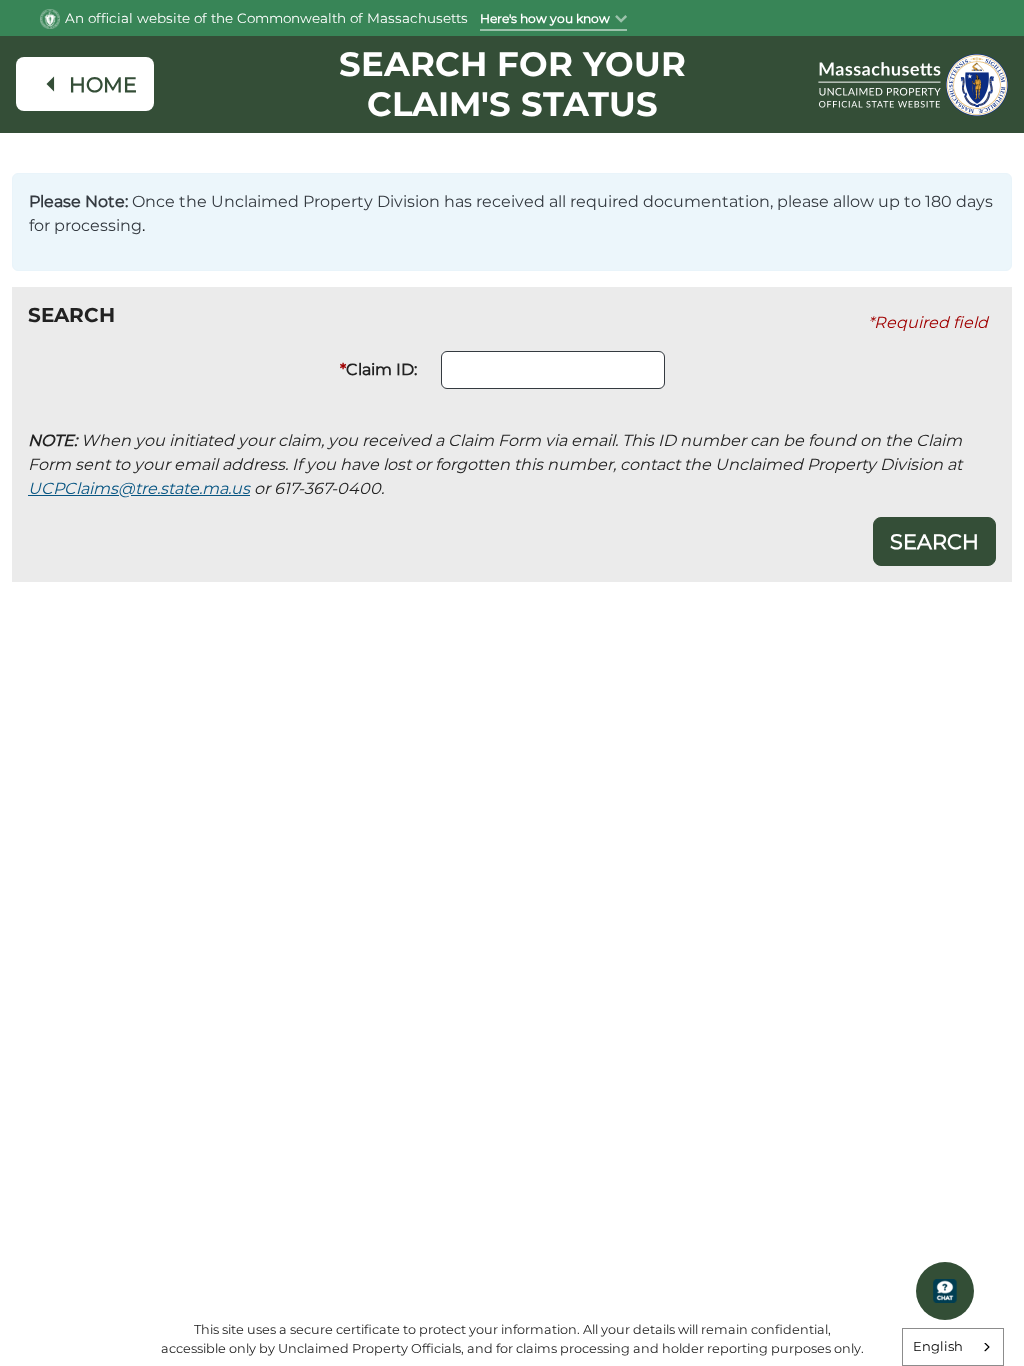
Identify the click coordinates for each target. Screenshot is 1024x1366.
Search (934, 541)
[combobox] (953, 1347)
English (938, 1346)
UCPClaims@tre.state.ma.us (139, 488)
